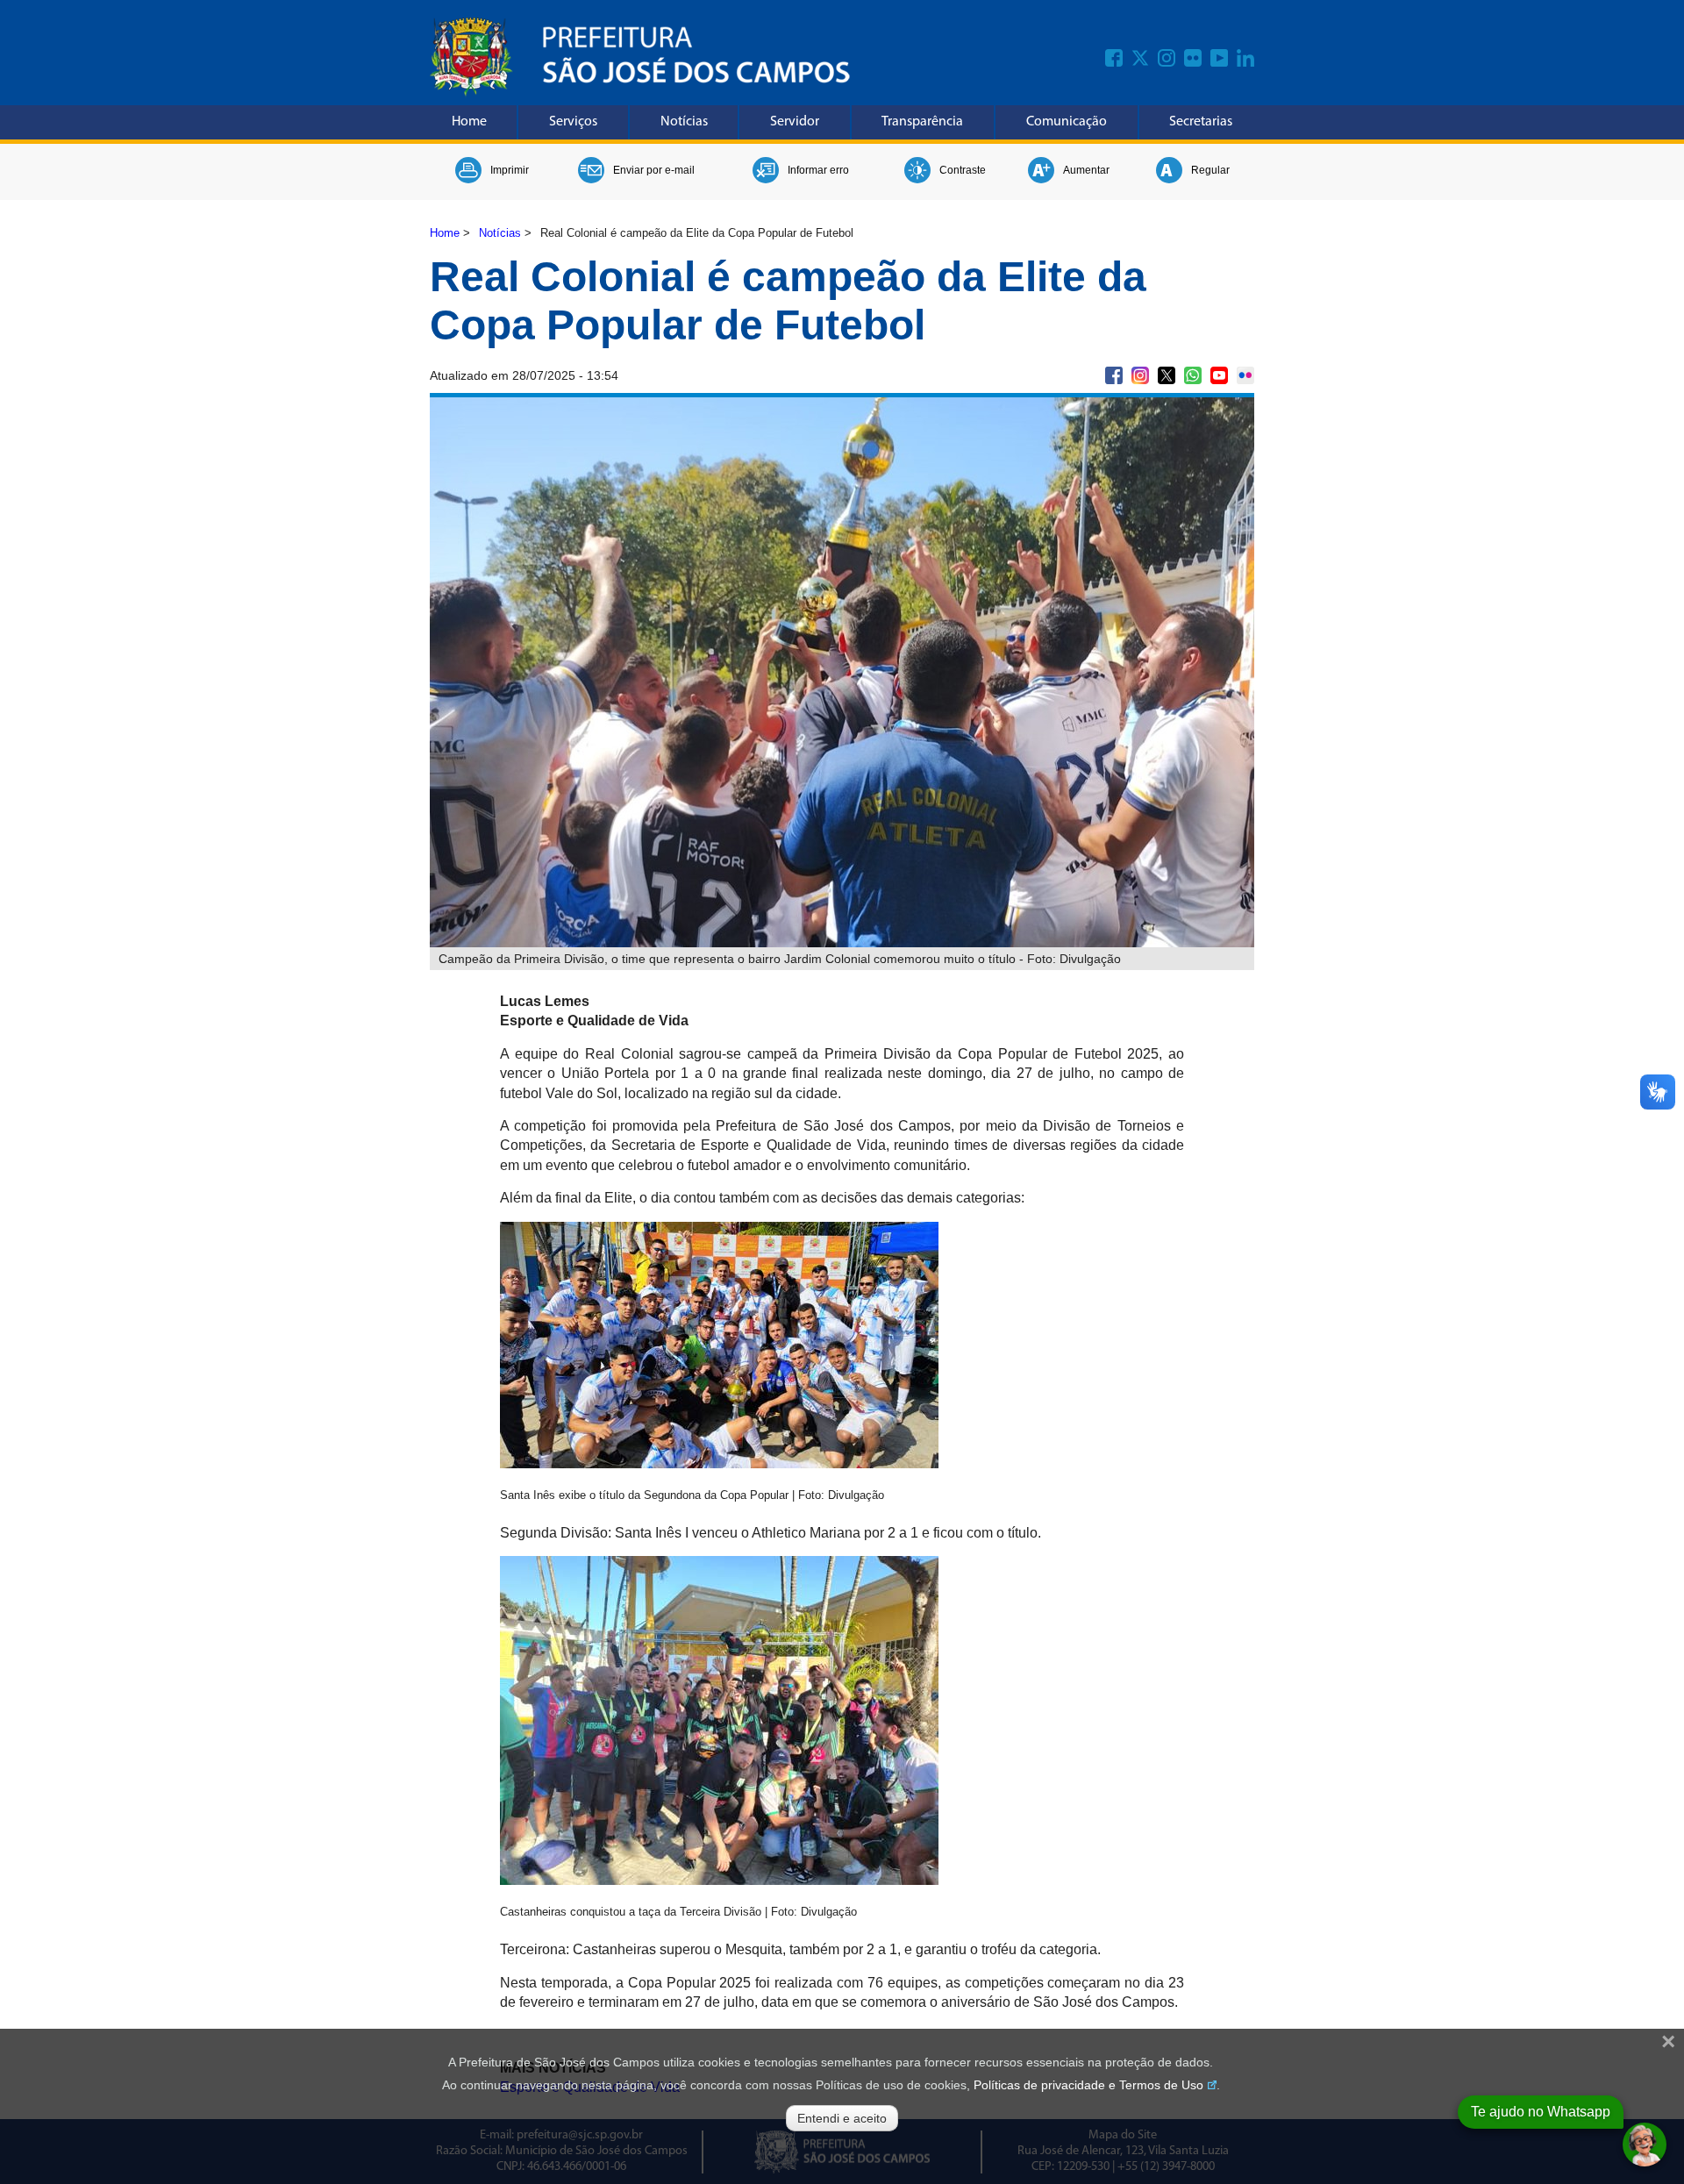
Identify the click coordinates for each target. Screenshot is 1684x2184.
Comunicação (1067, 122)
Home (469, 122)
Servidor (795, 122)
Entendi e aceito (842, 2118)
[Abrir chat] (1645, 2145)
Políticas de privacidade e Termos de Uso (1088, 2085)
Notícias (684, 122)
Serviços (573, 122)
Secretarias (1201, 122)
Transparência (922, 122)
